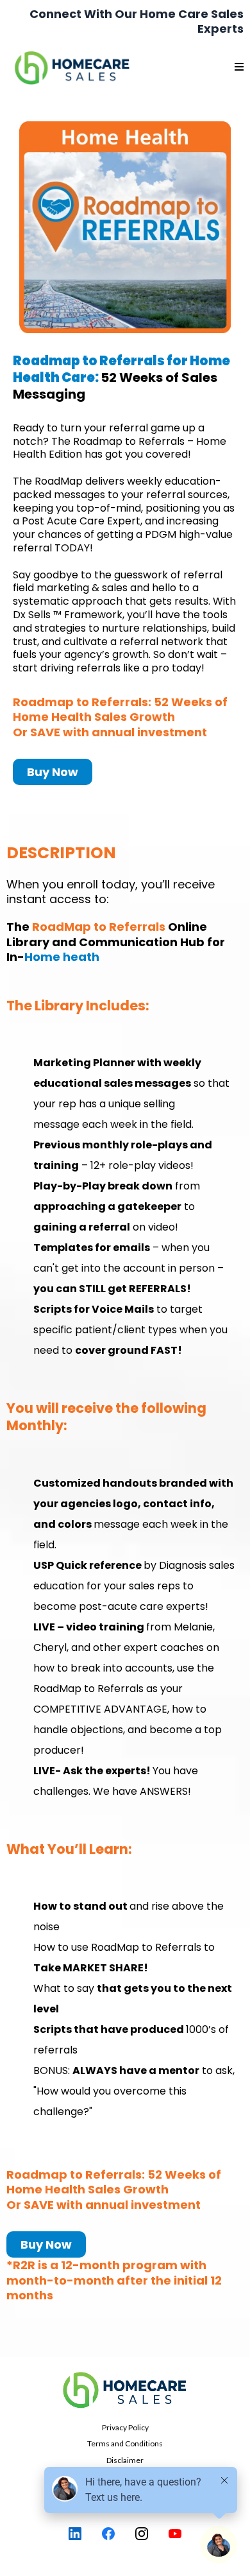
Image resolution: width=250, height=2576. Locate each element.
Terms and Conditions (125, 2443)
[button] (239, 67)
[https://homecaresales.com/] (125, 2390)
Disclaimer (125, 2460)
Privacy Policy (125, 2427)
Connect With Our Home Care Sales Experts (137, 21)
